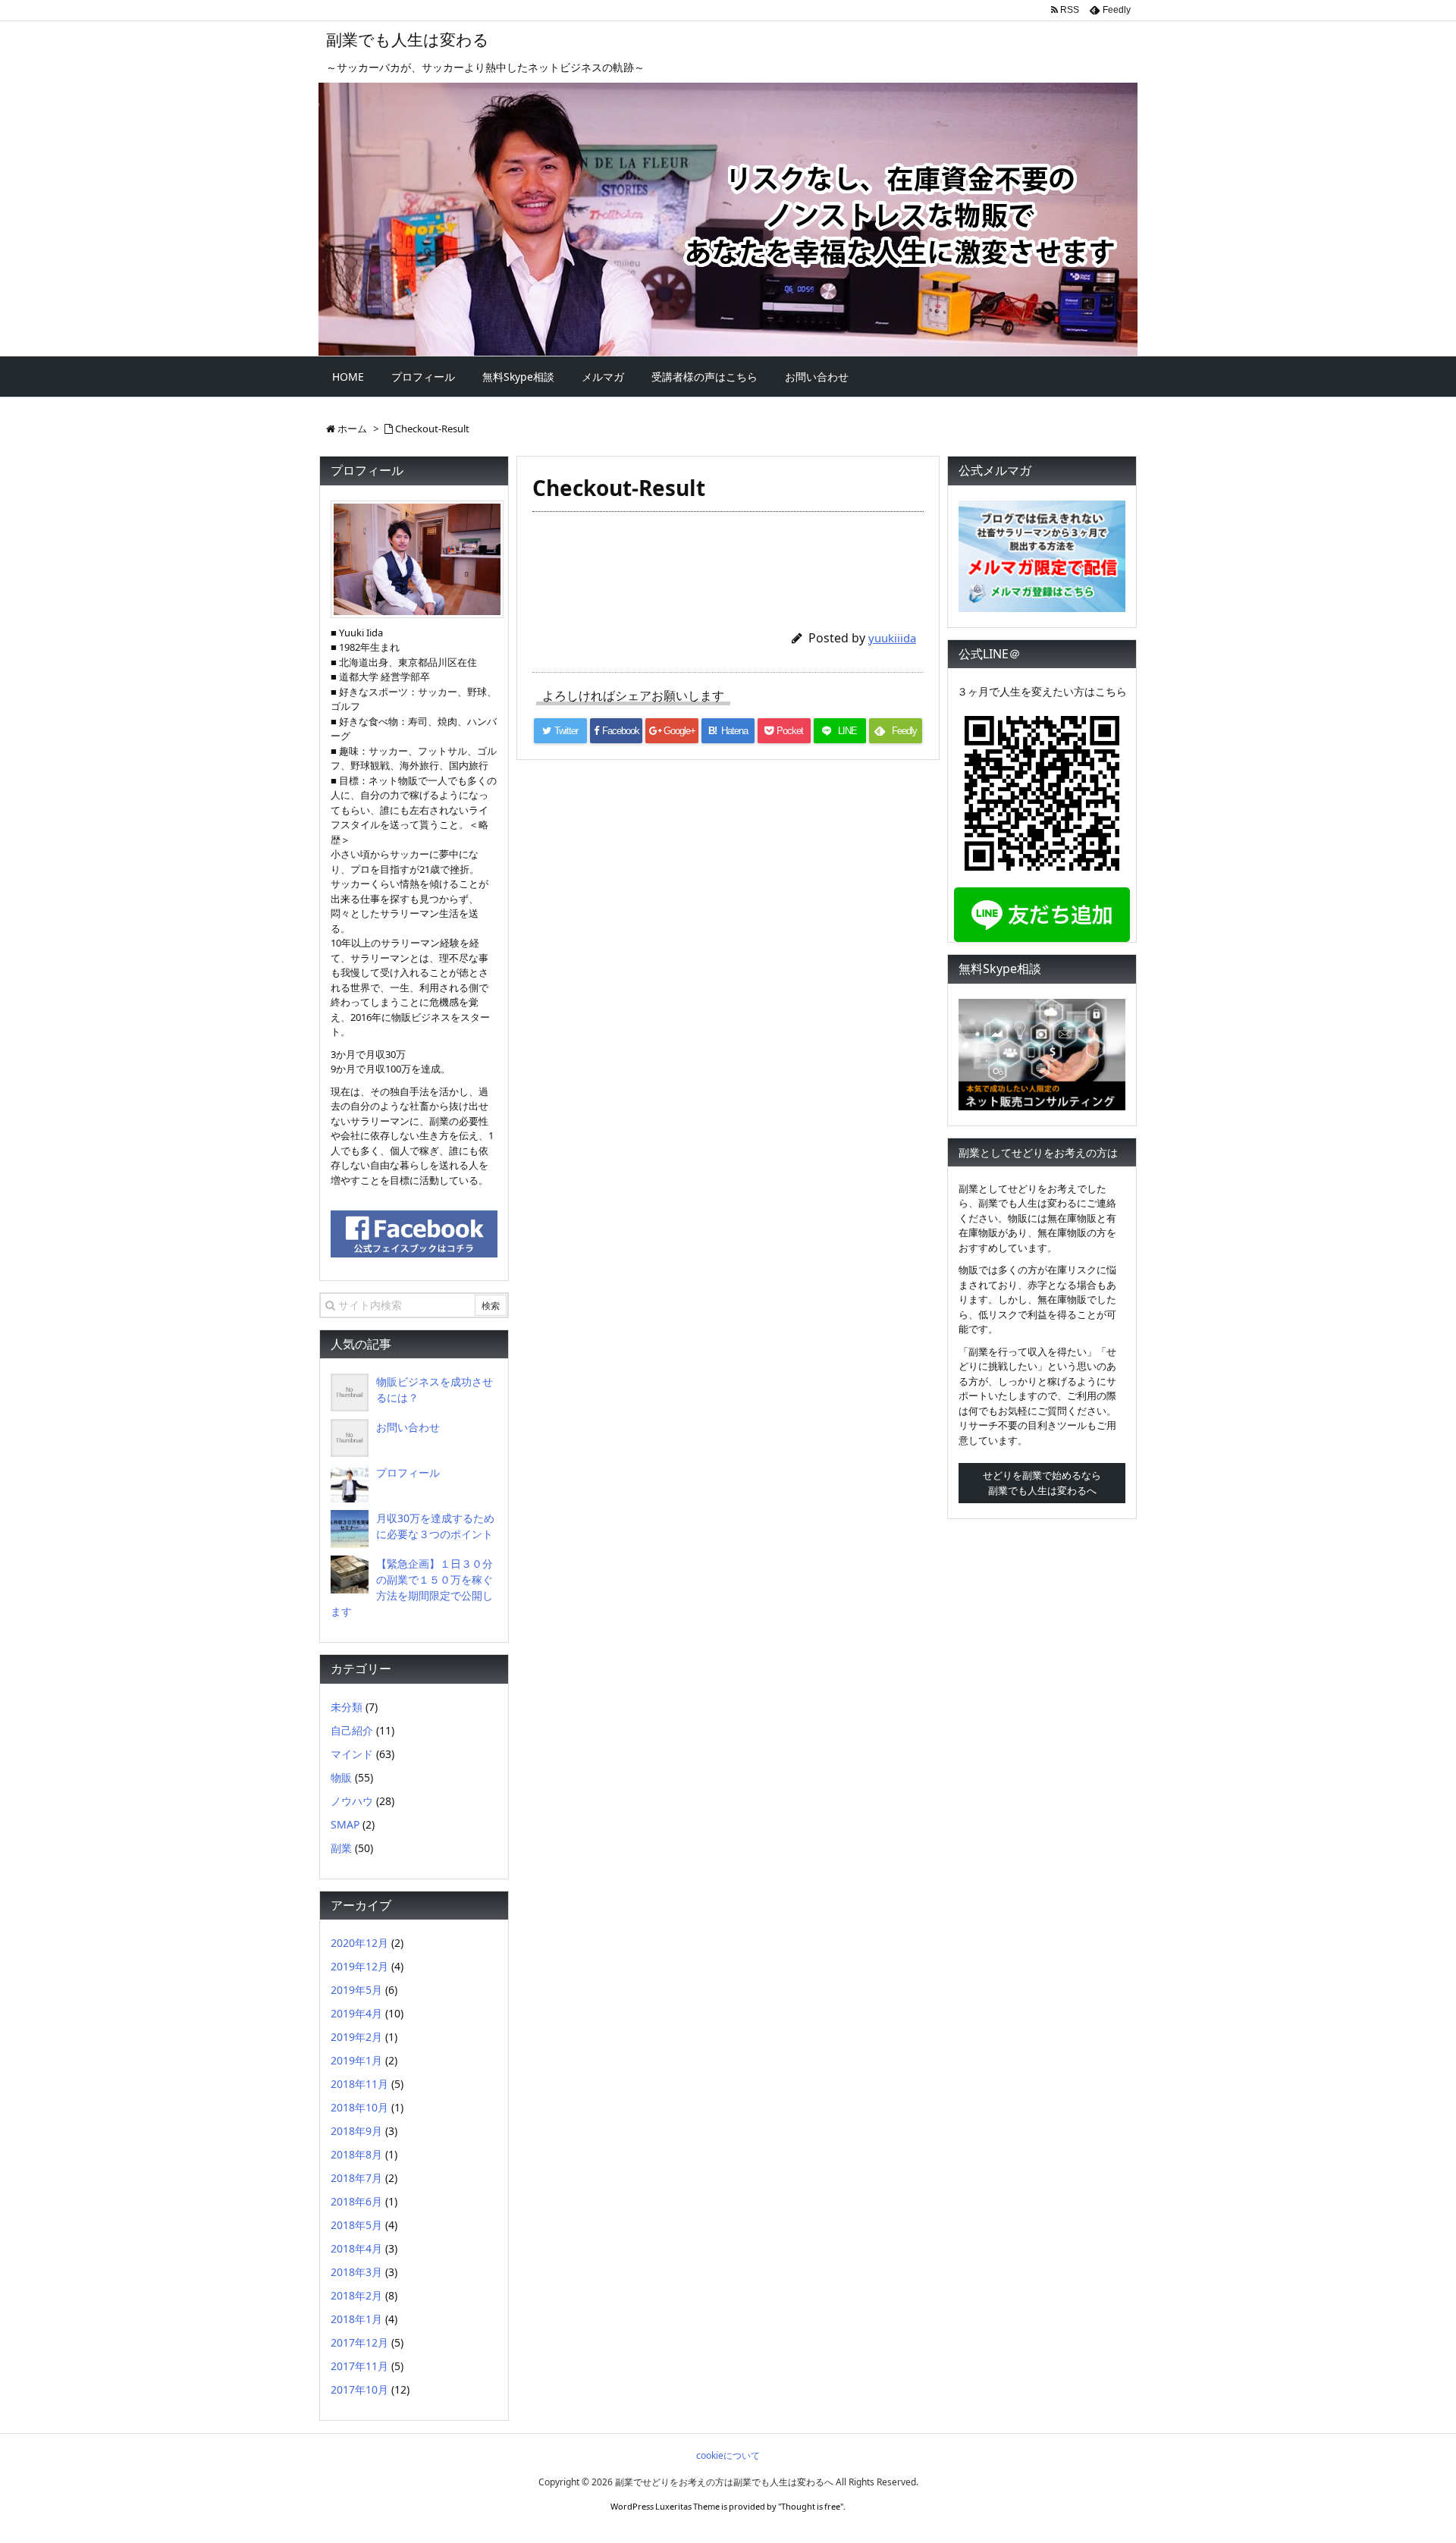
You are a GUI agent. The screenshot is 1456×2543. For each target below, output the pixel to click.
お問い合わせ (408, 1427)
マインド (352, 1754)
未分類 (347, 1707)
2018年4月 (356, 2248)
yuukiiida (892, 638)
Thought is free (811, 2506)
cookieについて (728, 2455)
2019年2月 (356, 2037)
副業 (341, 1848)
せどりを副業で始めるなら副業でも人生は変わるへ (1042, 1483)
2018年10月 (359, 2107)
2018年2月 (356, 2295)
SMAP (345, 1824)
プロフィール (408, 1472)
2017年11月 (359, 2366)
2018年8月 (356, 2154)
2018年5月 (356, 2225)
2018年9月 (356, 2131)
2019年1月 (356, 2060)
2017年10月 (359, 2389)
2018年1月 (356, 2319)
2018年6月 (356, 2201)
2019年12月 (359, 1966)
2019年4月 (356, 2013)
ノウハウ (352, 1801)
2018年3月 (356, 2272)
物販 (341, 1777)
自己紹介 (352, 1730)
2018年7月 (356, 2178)
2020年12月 (359, 1943)
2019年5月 (356, 1990)
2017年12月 (359, 2342)
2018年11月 (359, 2084)
